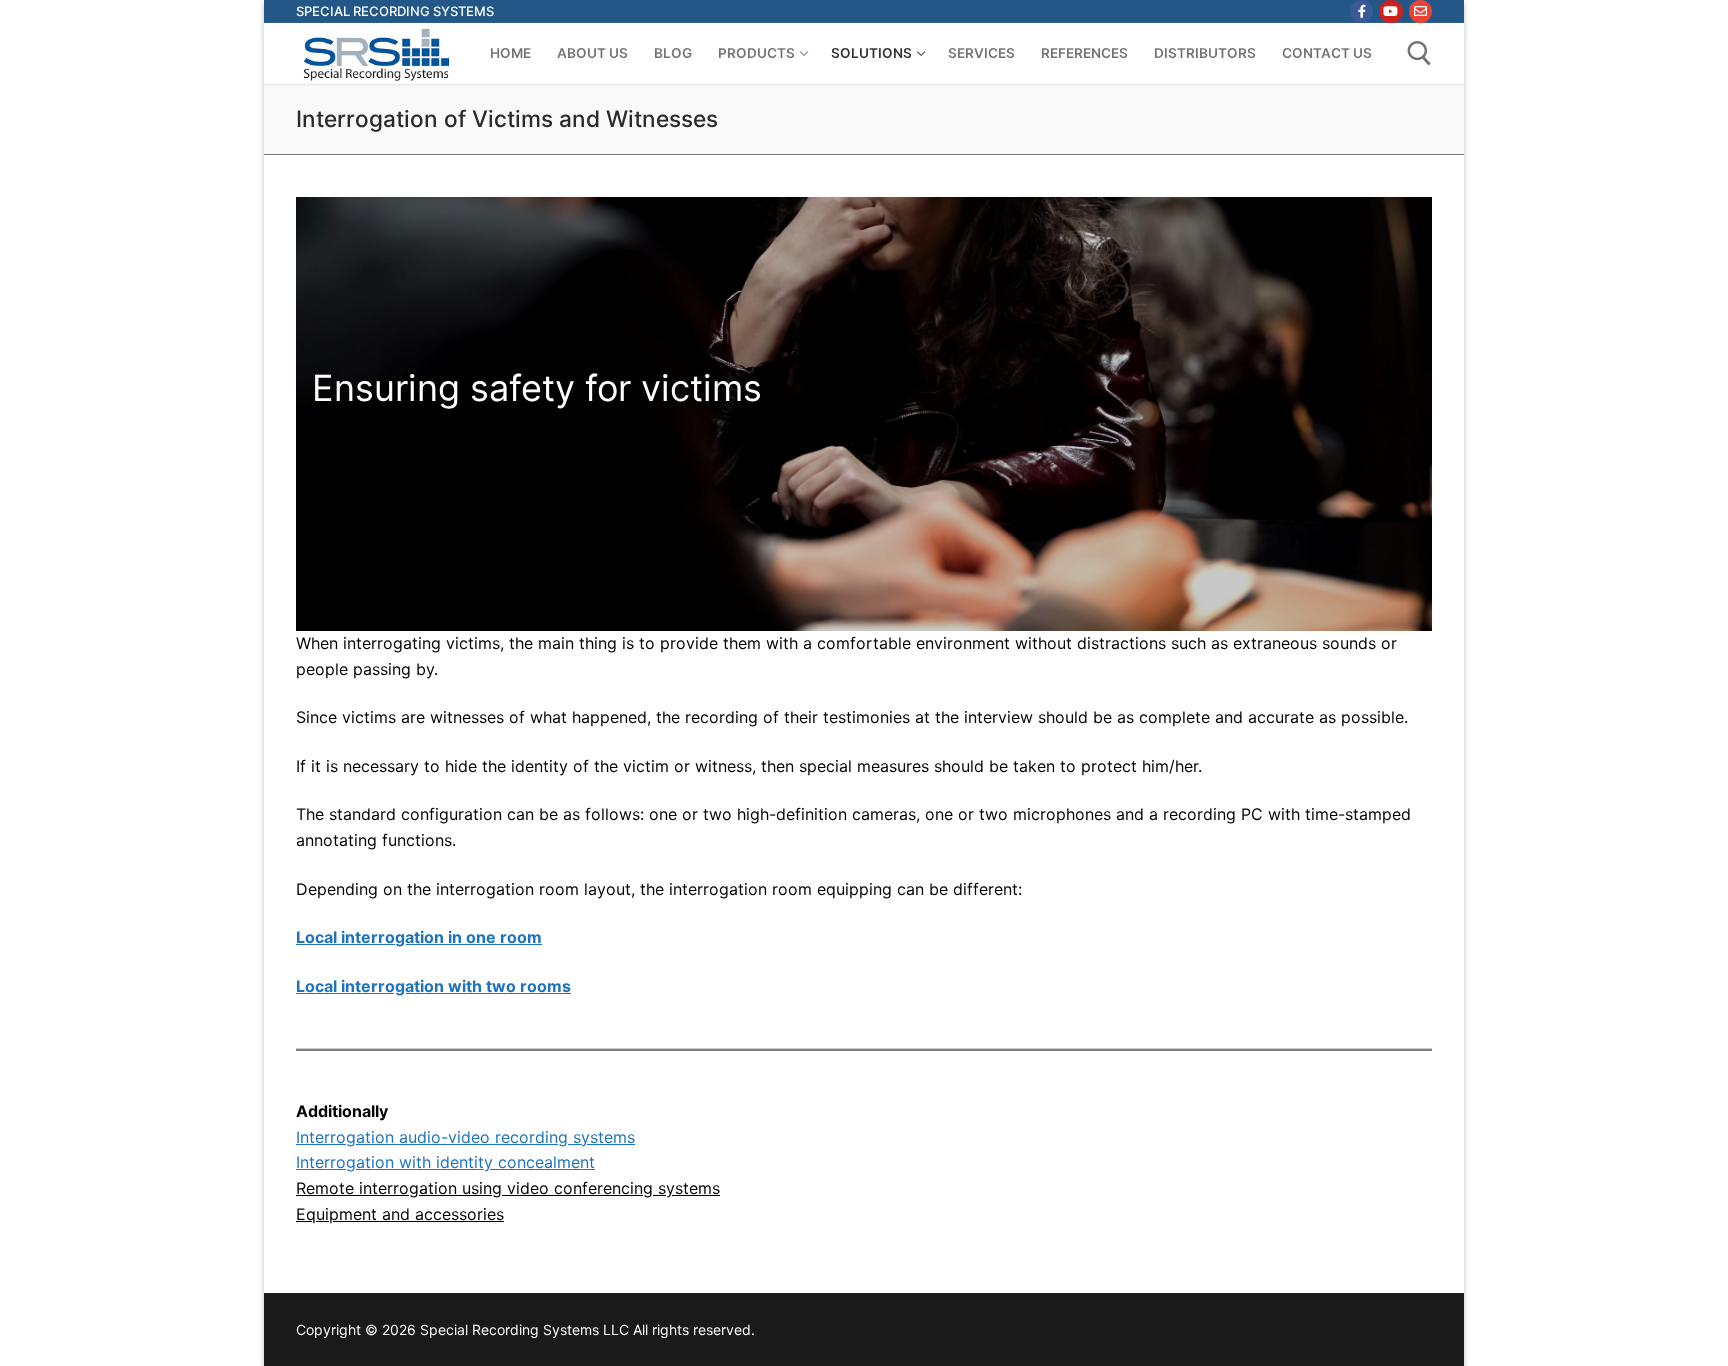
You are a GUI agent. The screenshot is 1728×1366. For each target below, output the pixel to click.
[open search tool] (1419, 53)
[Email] (1420, 11)
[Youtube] (1390, 11)
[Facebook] (1361, 11)
